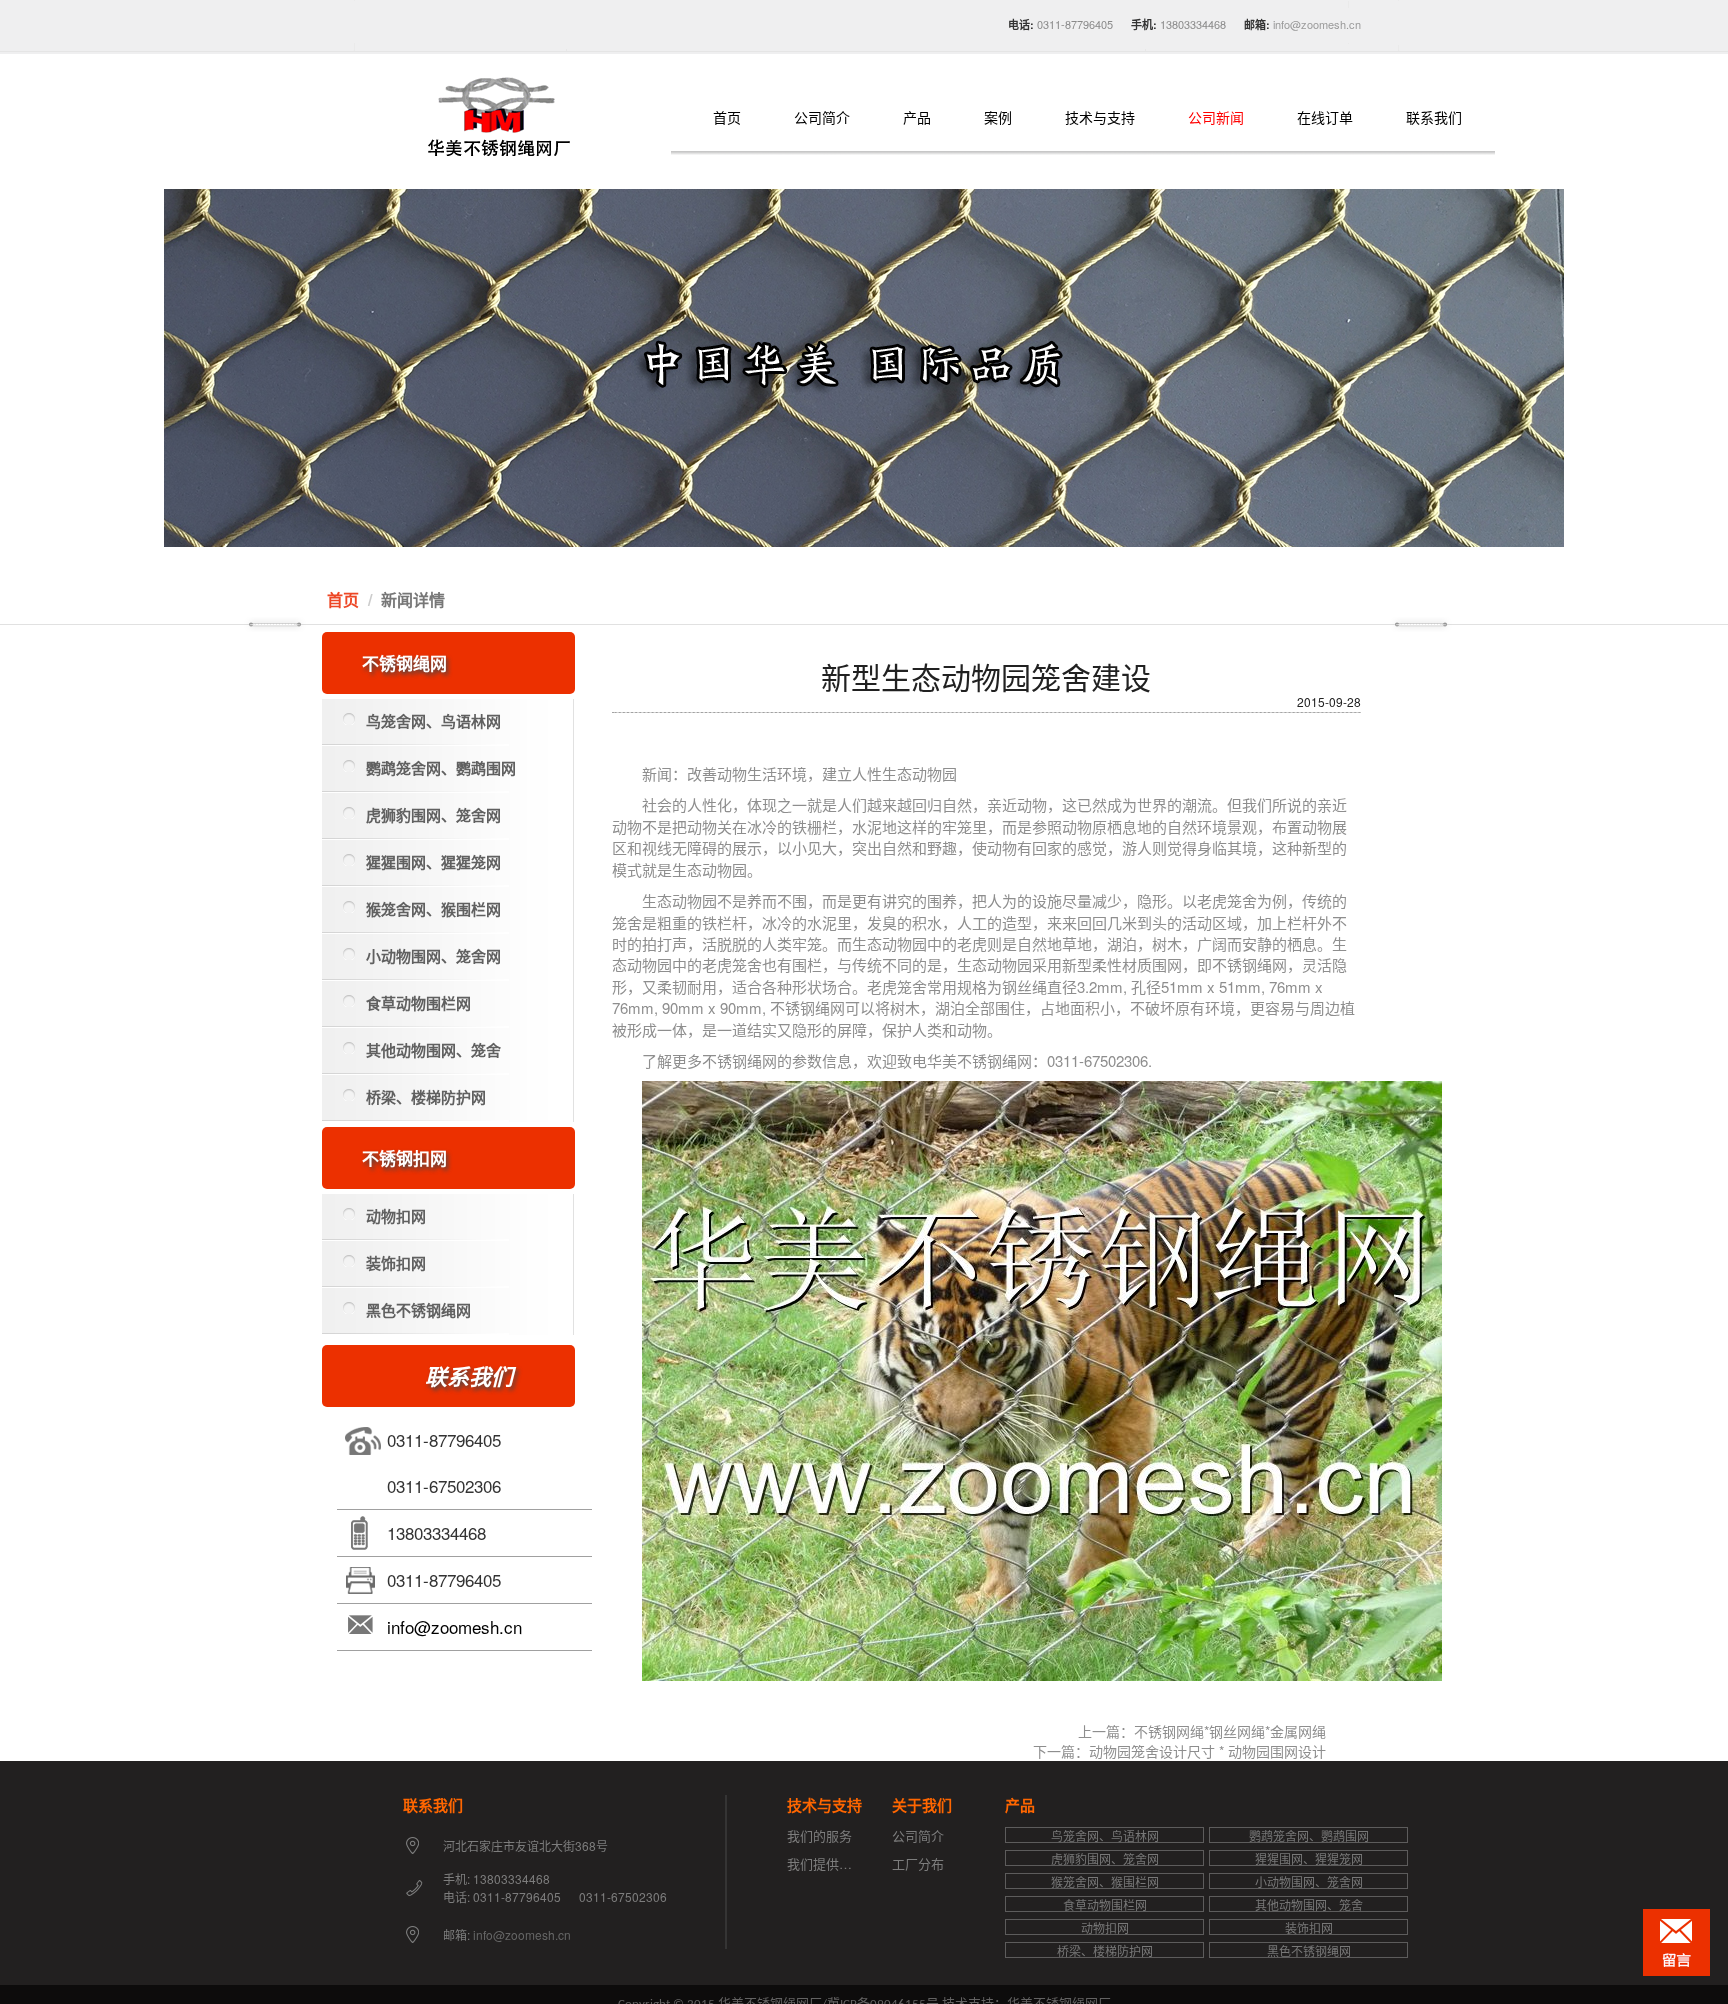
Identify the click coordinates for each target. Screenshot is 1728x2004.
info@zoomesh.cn (1315, 24)
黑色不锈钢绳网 (418, 1310)
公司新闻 (1216, 118)
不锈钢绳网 (404, 663)
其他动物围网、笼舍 (433, 1050)
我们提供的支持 (832, 1863)
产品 (917, 118)
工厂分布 (918, 1863)
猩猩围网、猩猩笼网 (433, 862)
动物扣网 (396, 1216)
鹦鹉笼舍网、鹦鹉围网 (441, 768)
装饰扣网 (396, 1263)
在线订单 (1325, 118)
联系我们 (1434, 118)
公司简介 (822, 118)
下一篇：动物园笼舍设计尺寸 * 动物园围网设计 (1179, 1751)
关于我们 (922, 1805)
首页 (727, 118)
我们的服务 (819, 1835)
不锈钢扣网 (404, 1158)
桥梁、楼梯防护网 (426, 1097)
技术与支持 (1100, 118)
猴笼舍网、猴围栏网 (433, 909)
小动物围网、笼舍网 (433, 956)
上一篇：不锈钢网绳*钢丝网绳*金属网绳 (1202, 1731)
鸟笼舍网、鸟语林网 (433, 721)
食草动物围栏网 (418, 1003)
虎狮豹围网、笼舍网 (433, 815)
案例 (998, 118)
